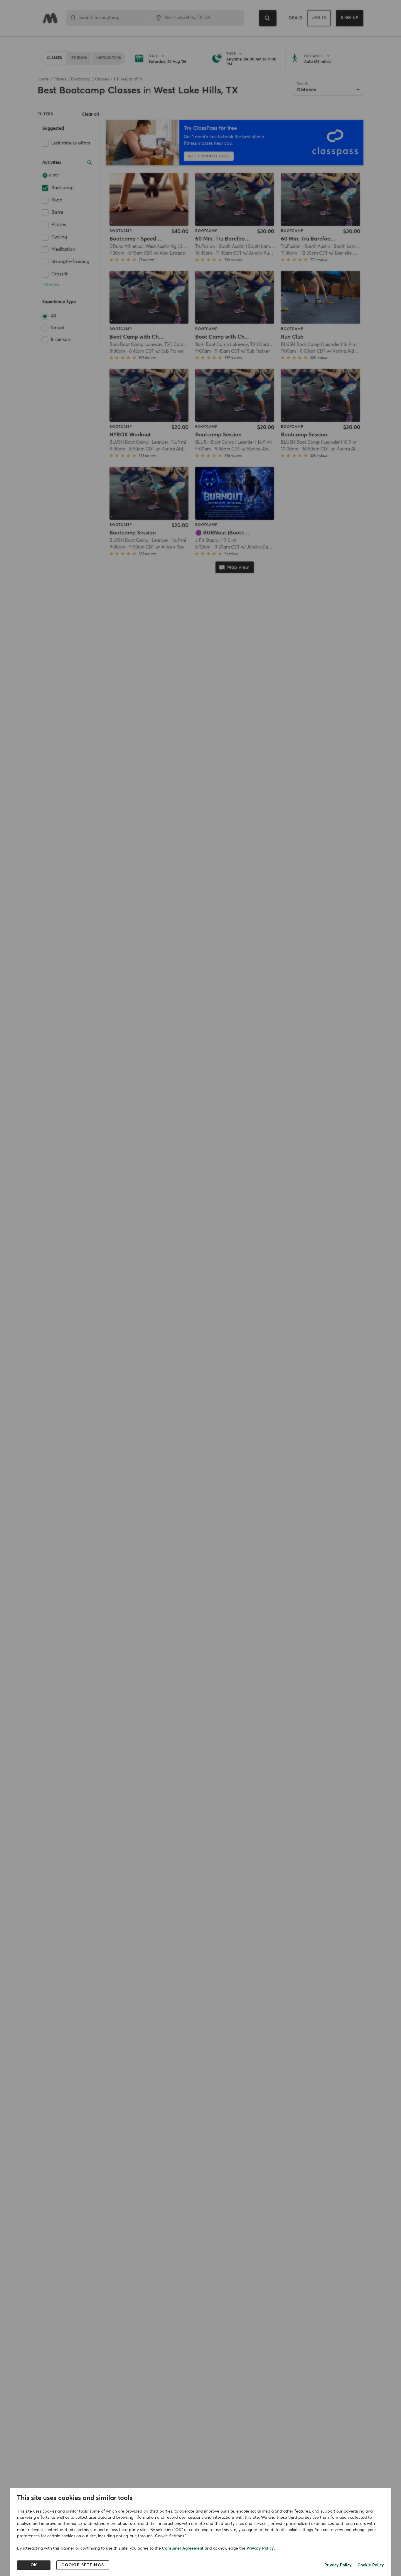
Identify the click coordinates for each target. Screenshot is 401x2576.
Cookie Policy (371, 2565)
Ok (34, 2565)
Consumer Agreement (183, 2548)
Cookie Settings (83, 2565)
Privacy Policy (260, 2548)
